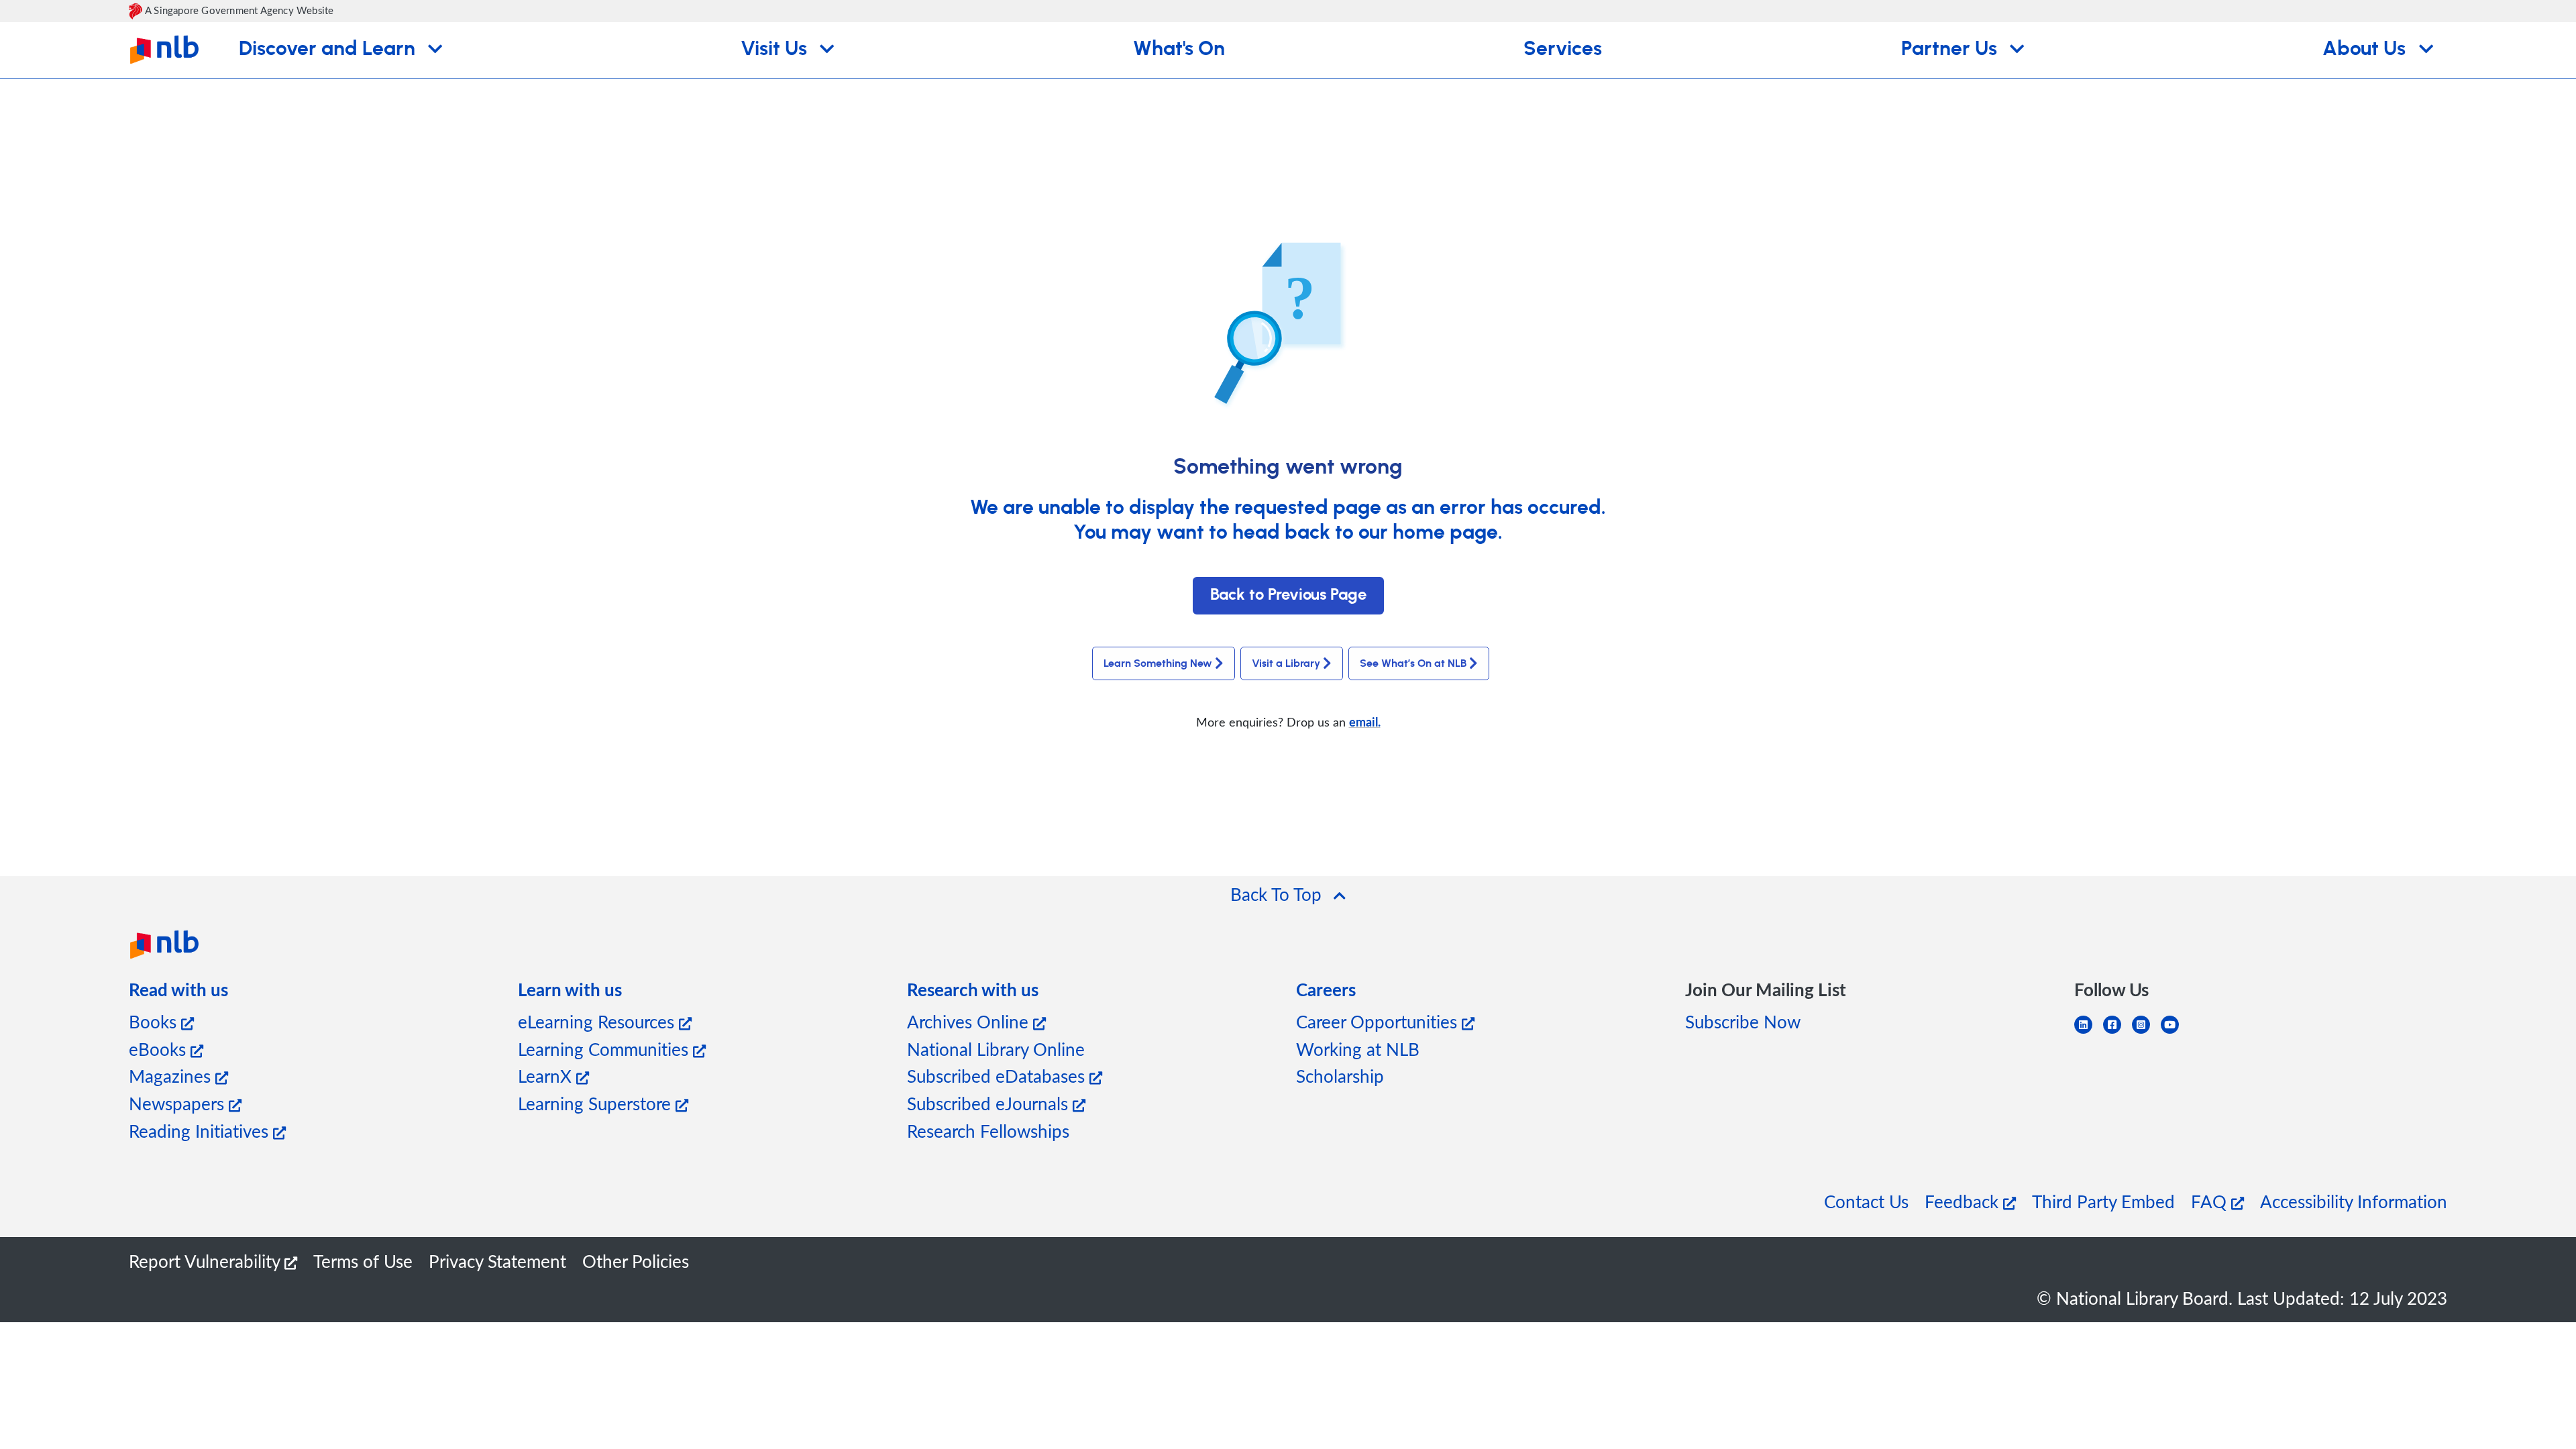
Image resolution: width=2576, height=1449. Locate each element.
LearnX (547, 1076)
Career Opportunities (1379, 1021)
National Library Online (996, 1049)
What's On (1179, 49)
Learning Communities (605, 1049)
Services (1563, 49)
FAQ (2211, 1201)
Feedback (1964, 1201)
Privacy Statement (497, 1261)
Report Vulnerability (207, 1261)
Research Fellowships (988, 1131)
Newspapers (179, 1103)
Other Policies (636, 1261)
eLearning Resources (598, 1021)
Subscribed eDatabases (998, 1076)
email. (1365, 721)
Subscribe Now (1743, 1021)
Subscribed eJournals (990, 1103)
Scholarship (1340, 1076)
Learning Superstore (597, 1103)
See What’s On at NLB (1413, 663)
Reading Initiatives (201, 1131)
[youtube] (2175, 1033)
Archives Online (970, 1021)
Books (155, 1021)
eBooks (160, 1049)
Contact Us (1866, 1201)
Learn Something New (1158, 663)
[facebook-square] (2117, 1033)
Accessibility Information (2354, 1201)
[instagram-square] (2146, 1033)
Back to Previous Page (1288, 595)
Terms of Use (363, 1261)
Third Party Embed (2103, 1201)
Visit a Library (1286, 663)
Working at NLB (1358, 1049)
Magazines (172, 1076)
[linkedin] (2089, 1033)
